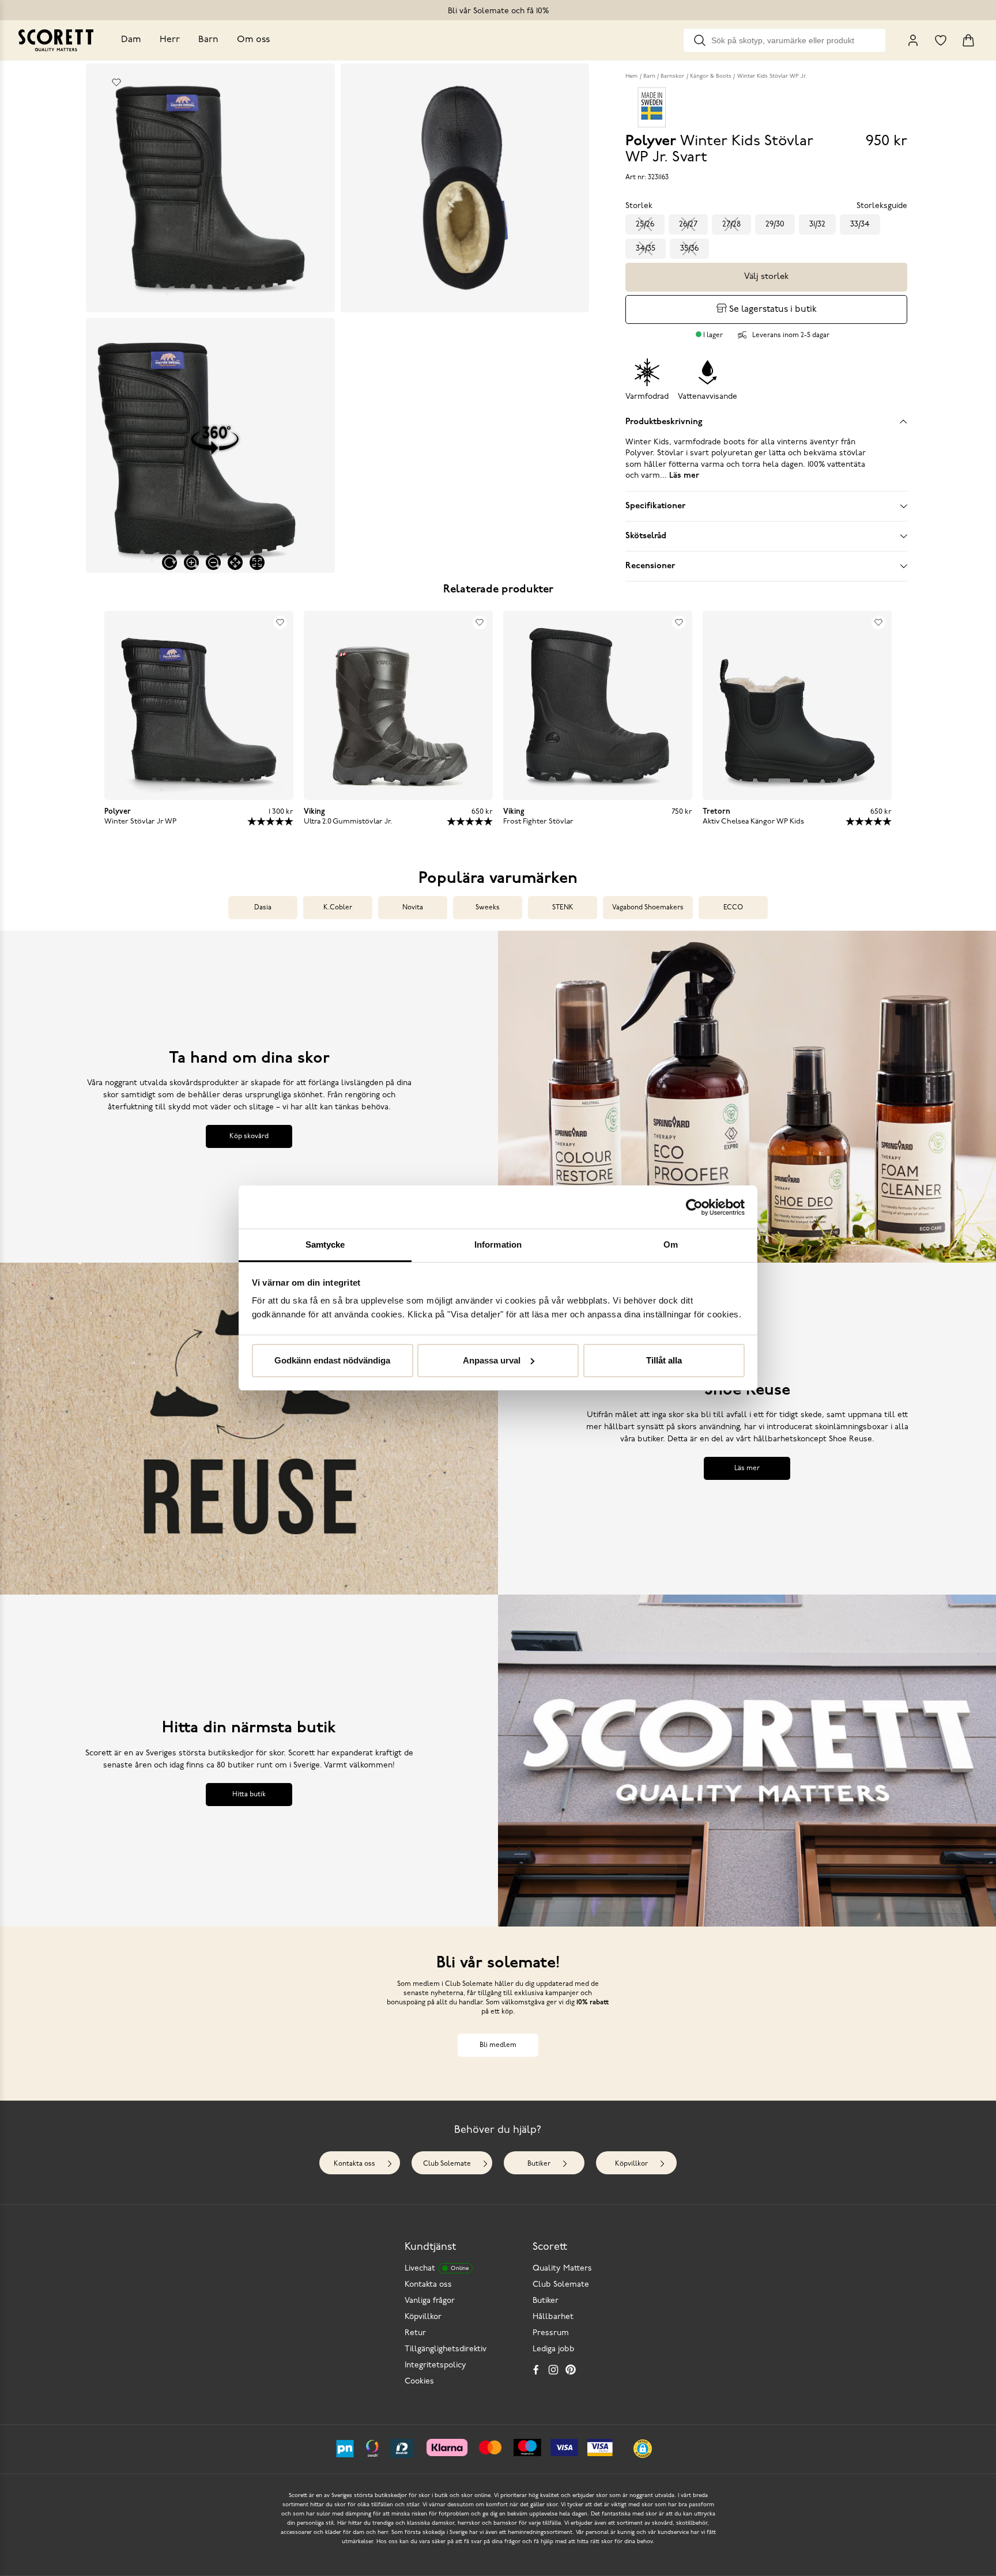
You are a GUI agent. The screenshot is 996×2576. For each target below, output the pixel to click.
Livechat (437, 2269)
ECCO (733, 908)
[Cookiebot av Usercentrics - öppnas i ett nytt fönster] (694, 1207)
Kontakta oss (354, 2164)
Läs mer (747, 1468)
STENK (563, 908)
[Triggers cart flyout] (968, 40)
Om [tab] (671, 1244)
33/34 (860, 224)
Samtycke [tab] (325, 1244)
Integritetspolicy (435, 2365)
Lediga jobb (554, 2349)
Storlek (639, 206)
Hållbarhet (553, 2317)
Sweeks (488, 908)
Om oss (253, 40)
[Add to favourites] (116, 82)
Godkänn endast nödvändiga (332, 1360)
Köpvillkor (631, 2164)
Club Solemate (447, 2164)
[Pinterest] (571, 2370)
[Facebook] (536, 2370)
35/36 (689, 249)
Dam (131, 40)
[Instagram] (553, 2370)
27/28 (731, 224)
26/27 (688, 224)
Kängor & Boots (711, 76)
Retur (415, 2333)
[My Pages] (913, 40)
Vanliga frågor (430, 2301)
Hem (631, 76)
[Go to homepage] (56, 40)
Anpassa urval (492, 1360)
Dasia (263, 908)
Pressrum (551, 2333)
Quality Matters (562, 2269)
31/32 (817, 224)
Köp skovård (249, 1136)
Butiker (539, 2164)
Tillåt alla (664, 1360)
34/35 (646, 249)
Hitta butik (249, 1795)
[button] (643, 2449)
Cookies (419, 2382)
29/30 (775, 224)
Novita (413, 908)
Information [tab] (498, 1244)
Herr (170, 40)
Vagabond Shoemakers (648, 908)
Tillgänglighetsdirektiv (446, 2349)
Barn (208, 40)
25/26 (645, 224)
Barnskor (672, 76)
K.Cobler (338, 908)
